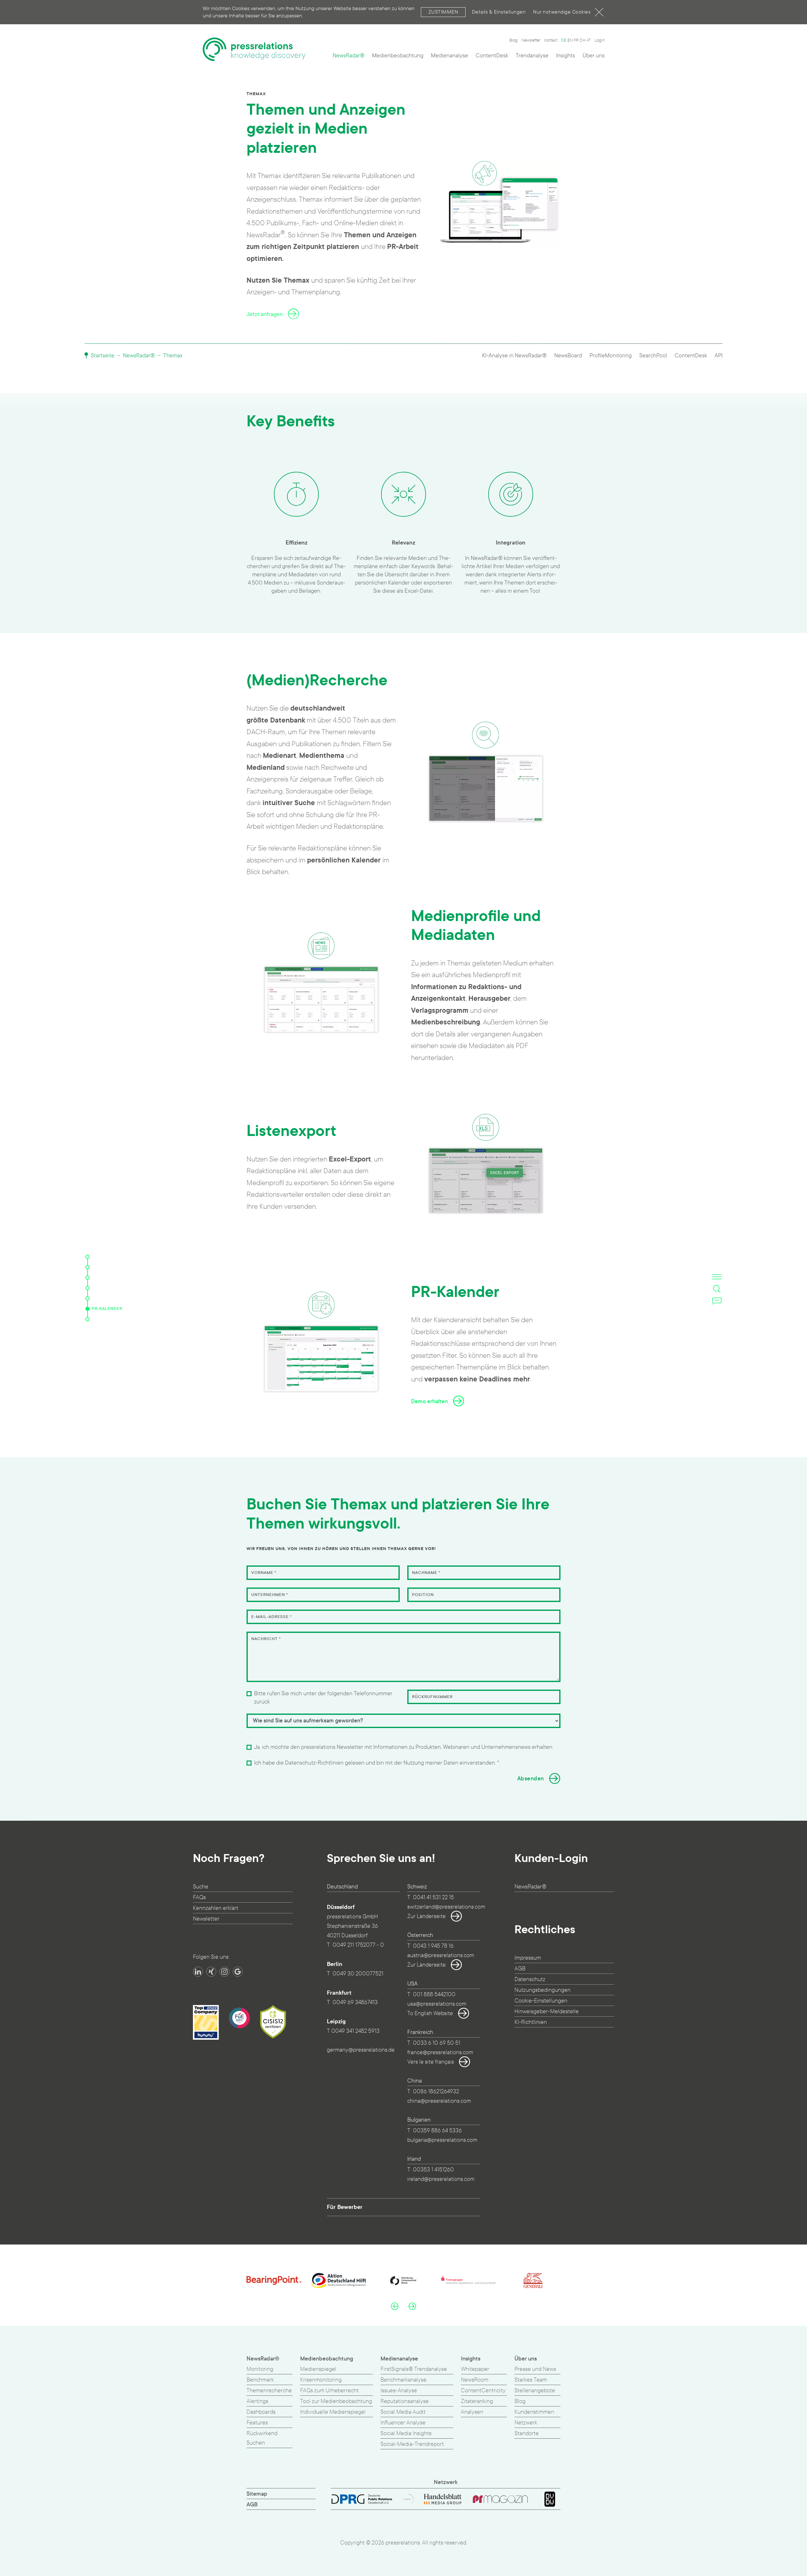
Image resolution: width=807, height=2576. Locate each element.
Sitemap (257, 2494)
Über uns (594, 56)
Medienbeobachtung (398, 56)
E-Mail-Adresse (272, 1617)
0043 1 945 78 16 (433, 1946)
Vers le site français (431, 2062)
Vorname (264, 1573)
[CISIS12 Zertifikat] (273, 2022)
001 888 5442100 (434, 1994)
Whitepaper (475, 2369)
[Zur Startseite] (254, 49)
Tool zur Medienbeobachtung (336, 2401)
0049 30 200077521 (358, 1974)
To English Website (430, 2013)
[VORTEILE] (87, 1267)
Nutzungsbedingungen (543, 1990)
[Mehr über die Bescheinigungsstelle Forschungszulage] (239, 2018)
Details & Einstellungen (499, 12)
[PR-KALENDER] (87, 1309)
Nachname (426, 1573)
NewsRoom (475, 2380)
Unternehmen (270, 1595)
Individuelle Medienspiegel (333, 2412)
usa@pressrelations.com (437, 2004)
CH (582, 40)
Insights (566, 56)
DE (564, 40)
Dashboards (261, 2412)
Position (423, 1595)
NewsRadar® (348, 56)
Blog (514, 40)
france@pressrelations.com (440, 2052)
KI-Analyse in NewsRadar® (514, 356)
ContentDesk (492, 56)
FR (576, 40)
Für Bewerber (345, 2207)
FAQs (199, 1897)
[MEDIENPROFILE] (87, 1288)
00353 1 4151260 (433, 2170)
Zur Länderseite (427, 1916)
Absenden (531, 1779)
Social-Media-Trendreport (412, 2444)
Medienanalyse (450, 56)
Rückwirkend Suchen (262, 2438)
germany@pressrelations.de (361, 2050)
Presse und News (535, 2369)
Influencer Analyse (403, 2423)
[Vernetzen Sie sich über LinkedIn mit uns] (198, 1972)
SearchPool (653, 356)
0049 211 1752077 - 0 (358, 1945)
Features (257, 2423)
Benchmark (260, 2380)
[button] (395, 2306)
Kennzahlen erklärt (216, 1908)
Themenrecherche (269, 2391)
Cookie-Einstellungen (541, 2001)
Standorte (527, 2433)
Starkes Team (531, 2380)
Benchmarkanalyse (403, 2380)
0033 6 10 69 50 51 (437, 2043)
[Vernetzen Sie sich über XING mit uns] (211, 1972)
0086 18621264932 (436, 2092)
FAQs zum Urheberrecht (329, 2391)
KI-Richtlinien (531, 2022)
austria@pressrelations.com (441, 1955)
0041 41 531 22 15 (433, 1897)
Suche (201, 1887)
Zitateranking (477, 2401)
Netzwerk (526, 2423)
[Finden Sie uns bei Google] (238, 1972)
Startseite (102, 356)
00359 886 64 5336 (437, 2131)
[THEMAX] (87, 1257)
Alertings (257, 2401)
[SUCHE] (717, 1289)
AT (589, 40)
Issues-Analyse (399, 2391)
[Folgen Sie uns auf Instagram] (224, 1972)
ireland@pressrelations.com (441, 2179)
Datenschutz (530, 1979)
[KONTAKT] (87, 1319)
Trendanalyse (532, 56)
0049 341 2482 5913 (355, 2031)
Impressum (528, 1958)
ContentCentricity (483, 2391)
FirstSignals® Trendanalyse (414, 2369)
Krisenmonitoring (321, 2380)
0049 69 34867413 (355, 2002)
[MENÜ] (717, 1277)
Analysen (472, 2412)
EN (570, 40)
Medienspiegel (318, 2369)
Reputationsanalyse (405, 2401)
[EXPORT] (87, 1298)
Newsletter (531, 40)
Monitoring (260, 2369)
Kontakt (551, 40)
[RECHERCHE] (87, 1278)
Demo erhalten (430, 1401)
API (719, 356)
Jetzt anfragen (265, 314)
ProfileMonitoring (611, 356)
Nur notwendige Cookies (562, 12)
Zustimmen (443, 12)
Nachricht (266, 1639)
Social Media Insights (406, 2433)
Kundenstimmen (534, 2412)
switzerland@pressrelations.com (446, 1907)
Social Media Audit (403, 2412)
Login (600, 40)
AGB (520, 1969)
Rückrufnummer (432, 1697)
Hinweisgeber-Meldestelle (547, 2011)
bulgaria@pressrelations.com (442, 2140)
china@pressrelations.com (439, 2101)
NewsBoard (568, 356)
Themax (173, 356)
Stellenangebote (535, 2391)
